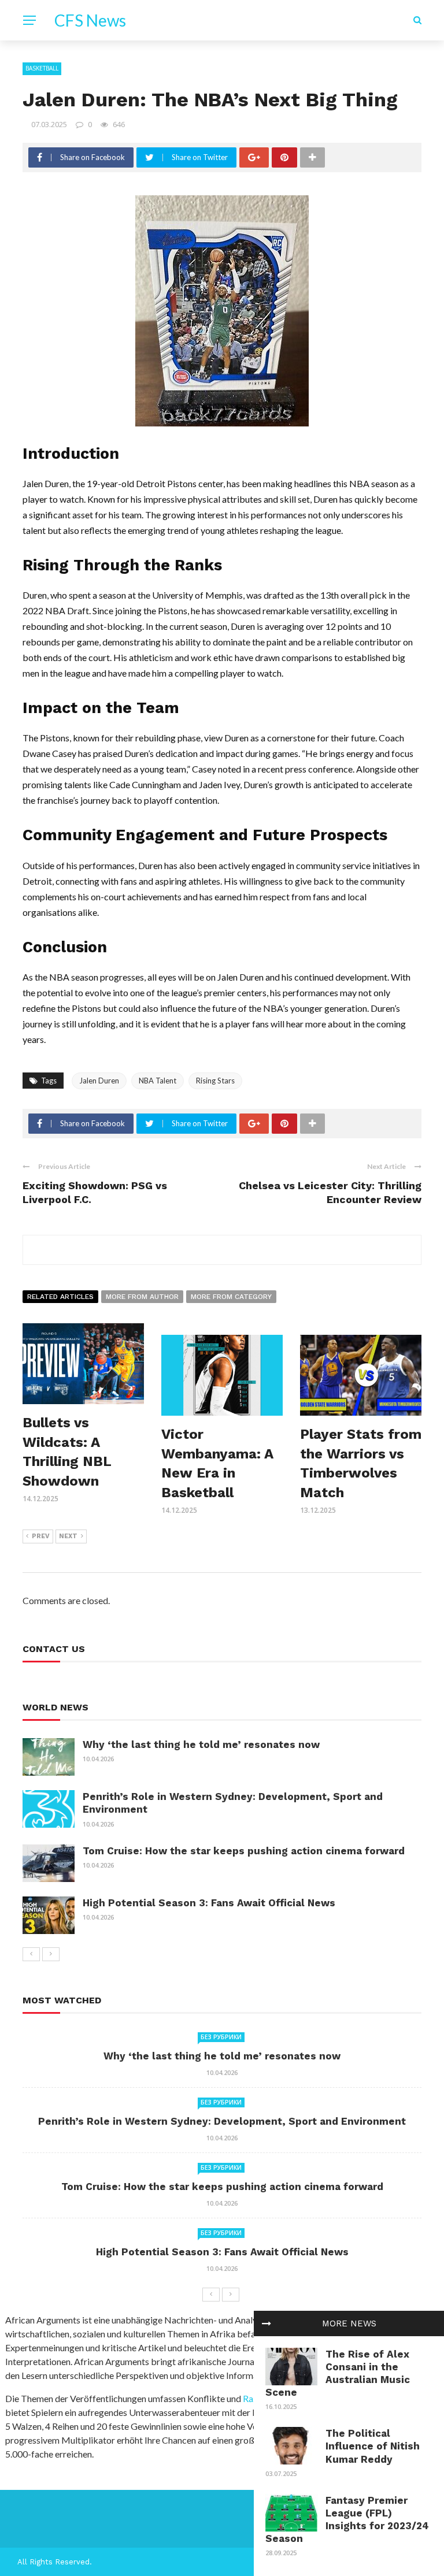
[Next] (51, 1954)
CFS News (90, 20)
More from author (142, 1297)
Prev (41, 1536)
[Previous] (31, 1954)
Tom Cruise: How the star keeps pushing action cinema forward (244, 1851)
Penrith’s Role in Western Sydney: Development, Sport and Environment (222, 2121)
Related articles (60, 1297)
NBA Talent (158, 1081)
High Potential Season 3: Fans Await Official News (209, 1903)
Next (68, 1536)
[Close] (267, 2323)
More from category (231, 1297)
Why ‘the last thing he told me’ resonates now (201, 1744)
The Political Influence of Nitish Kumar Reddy (373, 2446)
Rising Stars (215, 1081)
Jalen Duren (99, 1081)
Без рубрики (221, 2037)
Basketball (42, 68)
